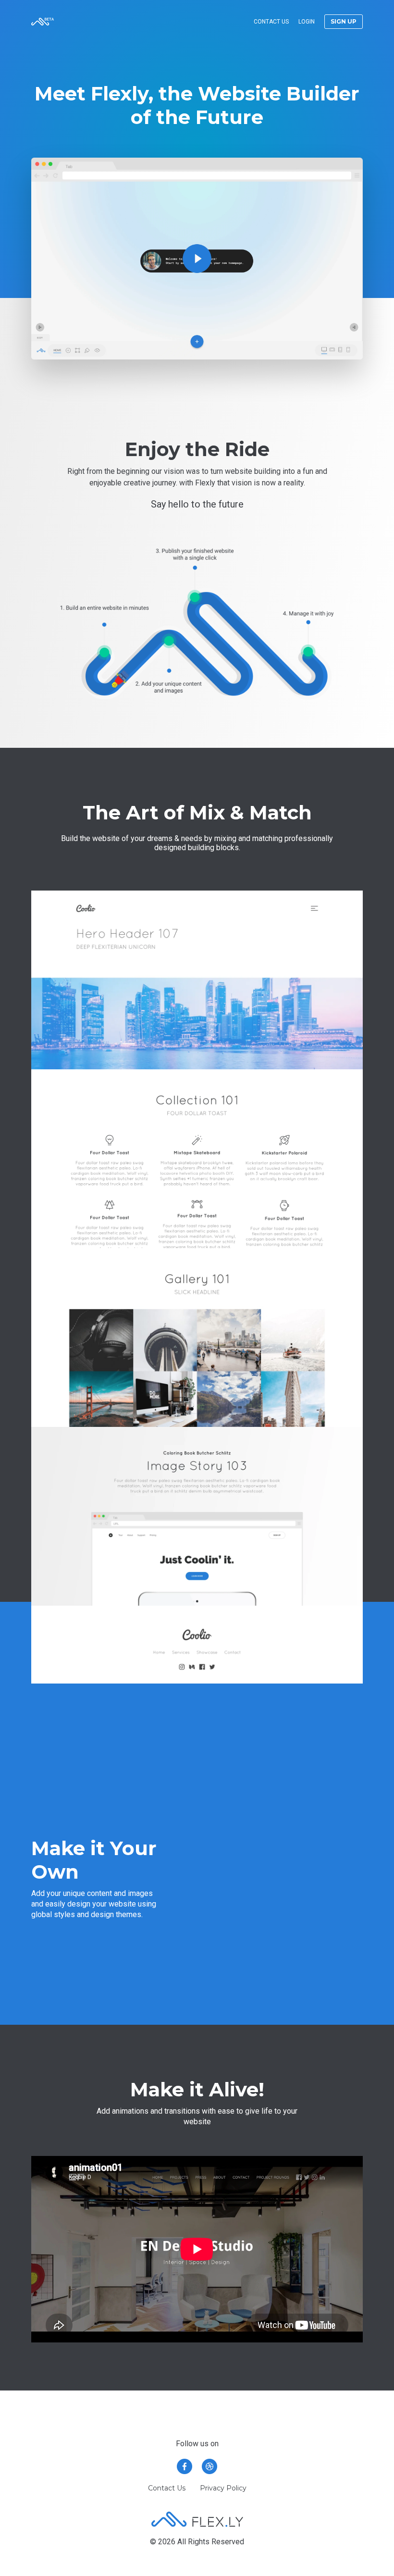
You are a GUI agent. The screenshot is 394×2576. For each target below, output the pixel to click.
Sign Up (344, 21)
